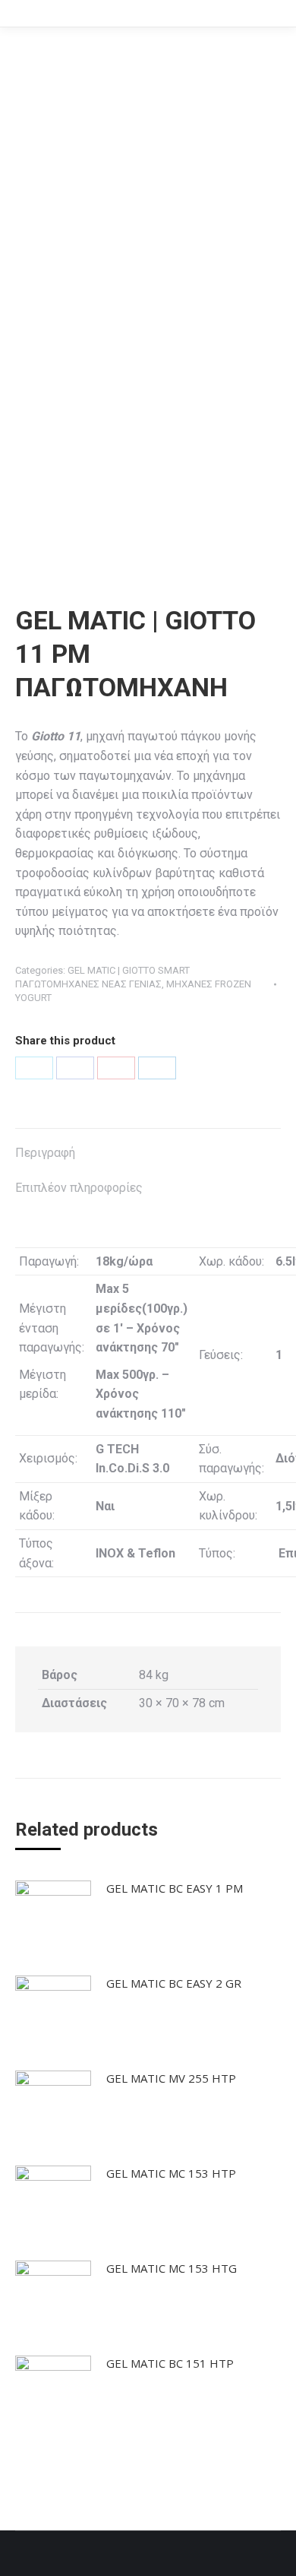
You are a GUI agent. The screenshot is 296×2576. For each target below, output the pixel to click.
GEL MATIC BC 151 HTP (170, 2363)
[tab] (148, 1145)
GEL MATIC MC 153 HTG (172, 2268)
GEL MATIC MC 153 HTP (171, 2173)
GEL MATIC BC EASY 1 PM (175, 1888)
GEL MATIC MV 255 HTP (171, 2078)
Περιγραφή (45, 1153)
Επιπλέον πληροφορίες (79, 1188)
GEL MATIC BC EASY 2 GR (174, 1983)
